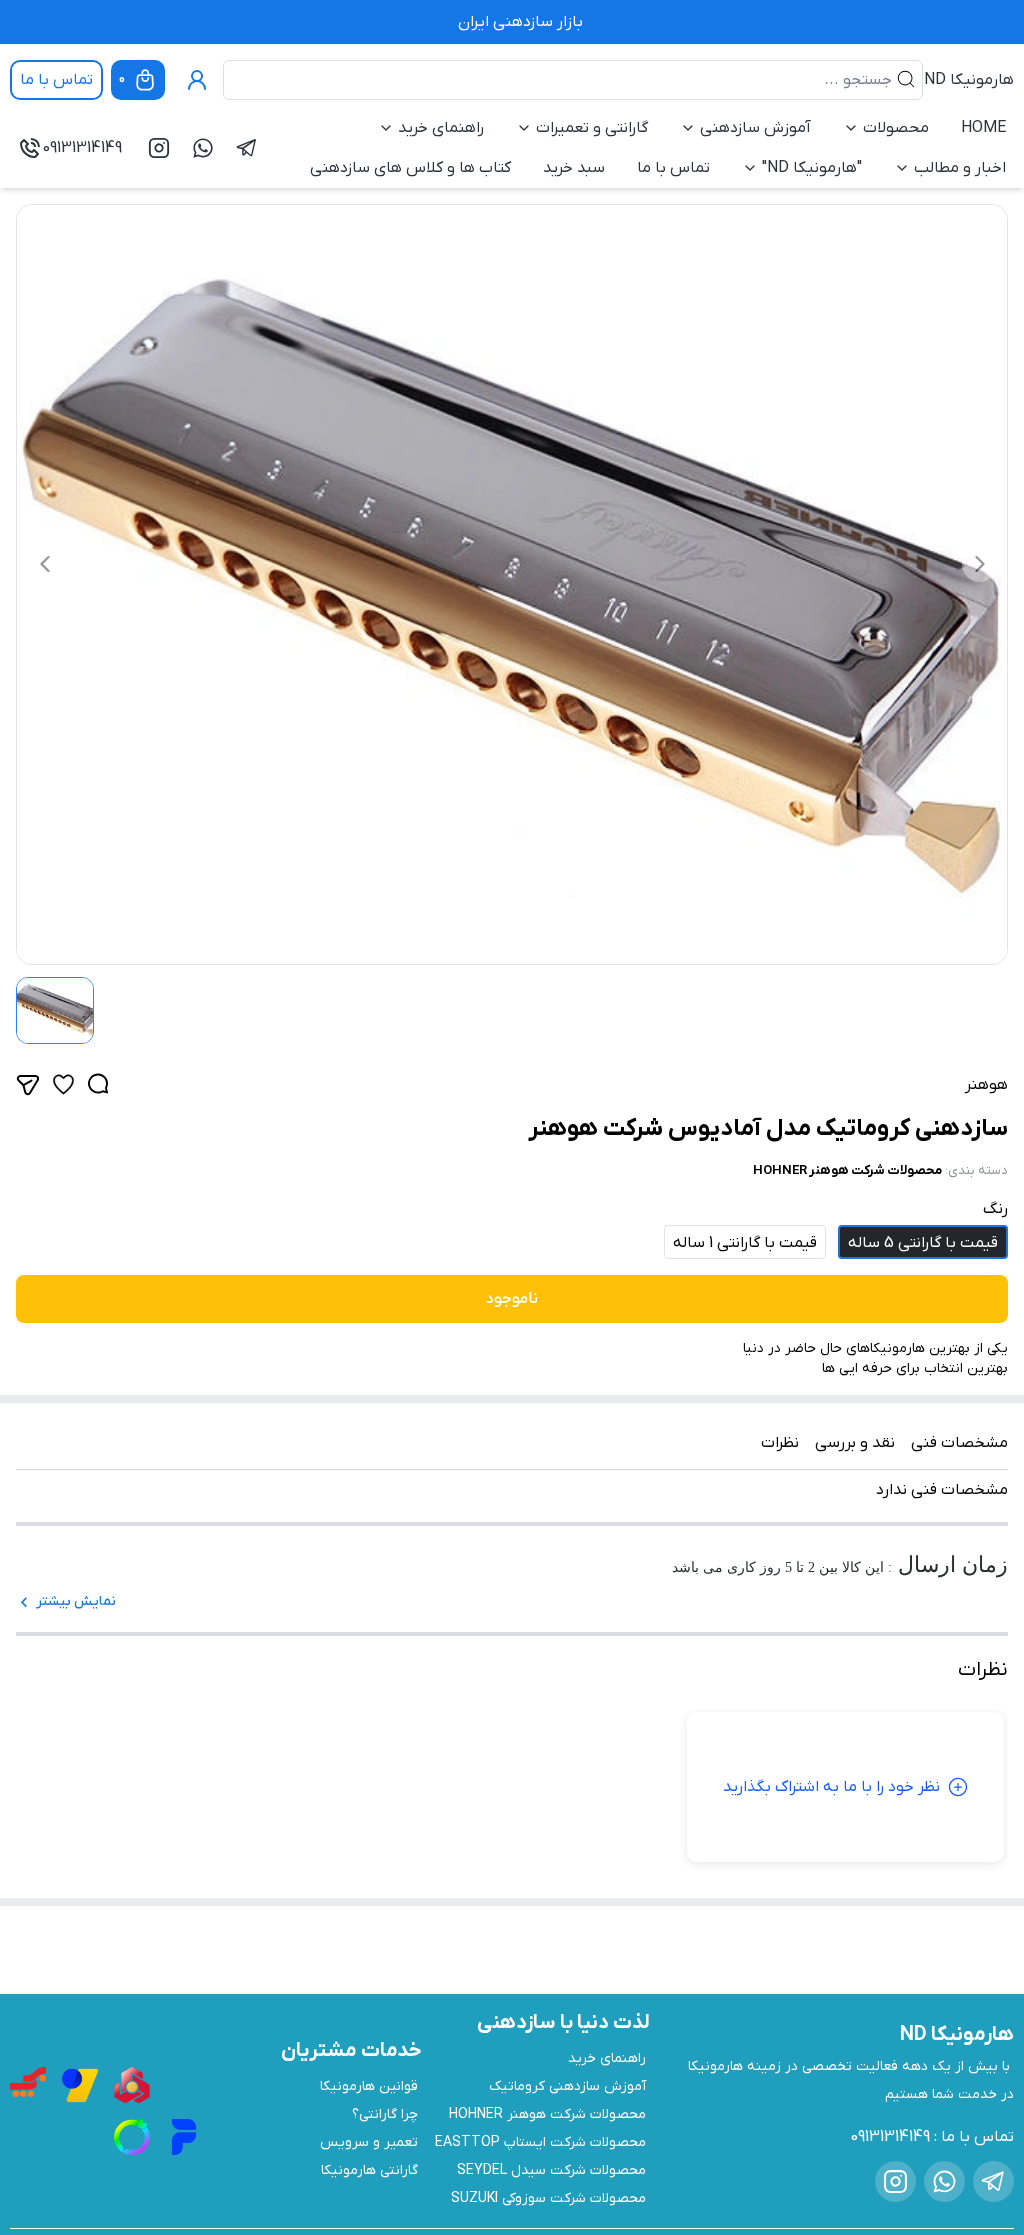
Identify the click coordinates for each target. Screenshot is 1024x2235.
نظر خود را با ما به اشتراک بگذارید (831, 1787)
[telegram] (247, 148)
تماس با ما (56, 80)
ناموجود (512, 1299)
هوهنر (986, 1085)
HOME (983, 128)
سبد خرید (574, 168)
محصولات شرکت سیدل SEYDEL (551, 2170)
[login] (197, 80)
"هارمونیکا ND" (812, 168)
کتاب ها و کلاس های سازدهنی (410, 168)
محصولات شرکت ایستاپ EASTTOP (540, 2142)
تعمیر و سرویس (369, 2142)
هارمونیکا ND (969, 80)
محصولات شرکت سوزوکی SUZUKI (548, 2198)
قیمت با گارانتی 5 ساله (923, 1243)
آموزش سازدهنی (755, 128)
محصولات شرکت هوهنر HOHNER (847, 1170)
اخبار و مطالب (960, 168)
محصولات (896, 128)
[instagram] (159, 148)
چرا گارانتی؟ (385, 2114)
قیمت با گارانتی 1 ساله (745, 1243)
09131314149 (82, 148)
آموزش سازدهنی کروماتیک (567, 2086)
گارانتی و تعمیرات (592, 128)
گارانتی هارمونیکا (369, 2170)
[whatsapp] (203, 148)
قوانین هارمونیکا (369, 2086)
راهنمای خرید (441, 128)
